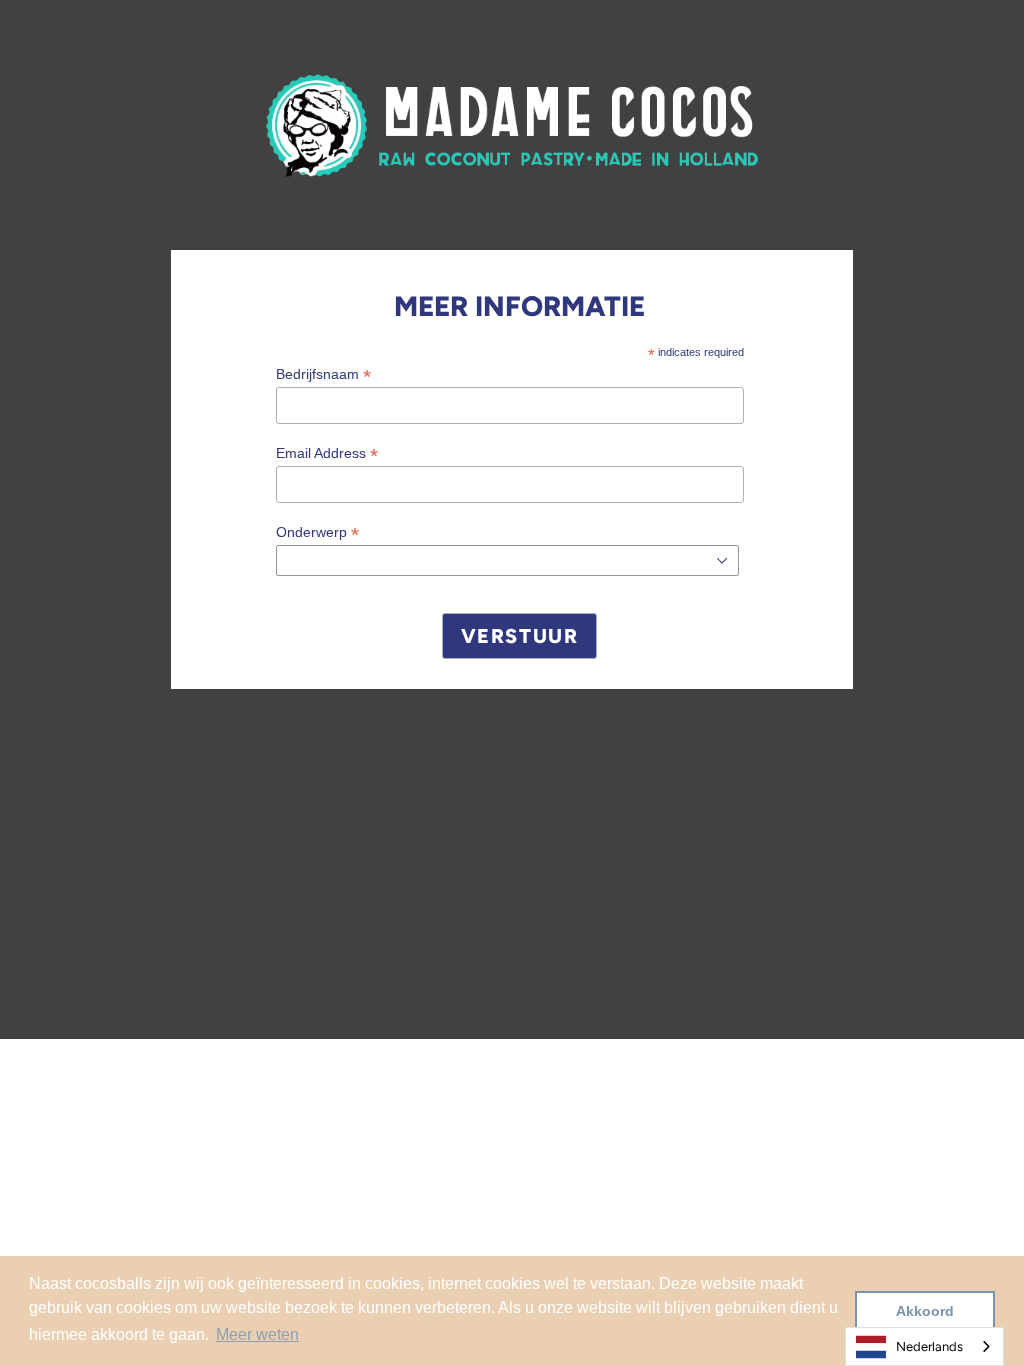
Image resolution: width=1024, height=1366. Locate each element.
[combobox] (924, 1346)
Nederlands (929, 1346)
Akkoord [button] (925, 1311)
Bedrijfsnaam (323, 374)
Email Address (327, 453)
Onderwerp (317, 532)
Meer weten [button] (257, 1334)
